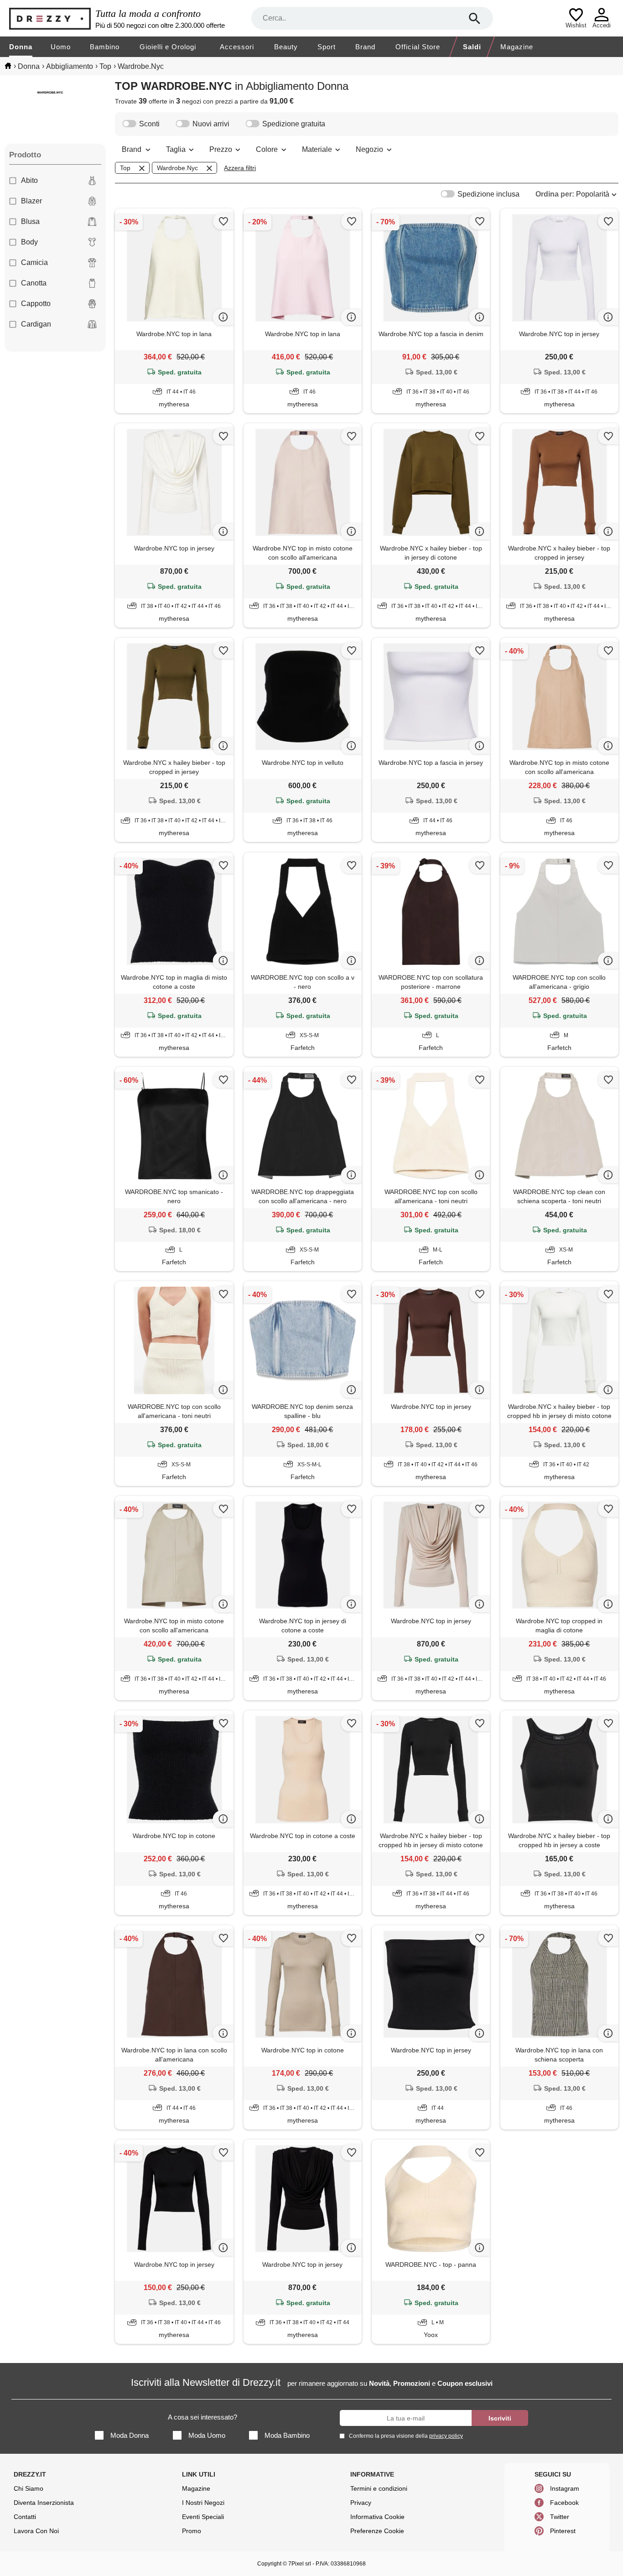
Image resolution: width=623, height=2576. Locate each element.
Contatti (25, 2517)
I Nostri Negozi (203, 2503)
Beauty (286, 47)
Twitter (560, 2517)
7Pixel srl (300, 2564)
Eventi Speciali (203, 2517)
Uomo (61, 47)
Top (125, 168)
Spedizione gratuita (294, 124)
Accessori (237, 47)
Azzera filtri (240, 168)
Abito (29, 180)
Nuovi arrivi (211, 124)
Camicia (34, 262)
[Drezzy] (50, 18)
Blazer (31, 201)
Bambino (105, 47)
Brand (365, 47)
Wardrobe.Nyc (177, 168)
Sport (327, 47)
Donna (21, 47)
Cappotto (36, 304)
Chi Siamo (29, 2488)
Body (29, 242)
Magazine (517, 47)
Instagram (565, 2488)
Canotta (34, 283)
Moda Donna (130, 2435)
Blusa (30, 221)
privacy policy (446, 2436)
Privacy (361, 2503)
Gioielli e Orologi (168, 47)
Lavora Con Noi (36, 2531)
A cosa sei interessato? (202, 2417)
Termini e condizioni (379, 2488)
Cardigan (36, 324)
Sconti (149, 124)
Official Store (418, 47)
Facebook (564, 2503)
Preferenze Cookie (377, 2531)
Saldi (472, 47)
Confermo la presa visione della (406, 2436)
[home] (8, 66)
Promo (192, 2531)
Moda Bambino (287, 2435)
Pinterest (563, 2531)
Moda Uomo (207, 2435)
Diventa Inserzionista (44, 2503)
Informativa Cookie (377, 2517)
